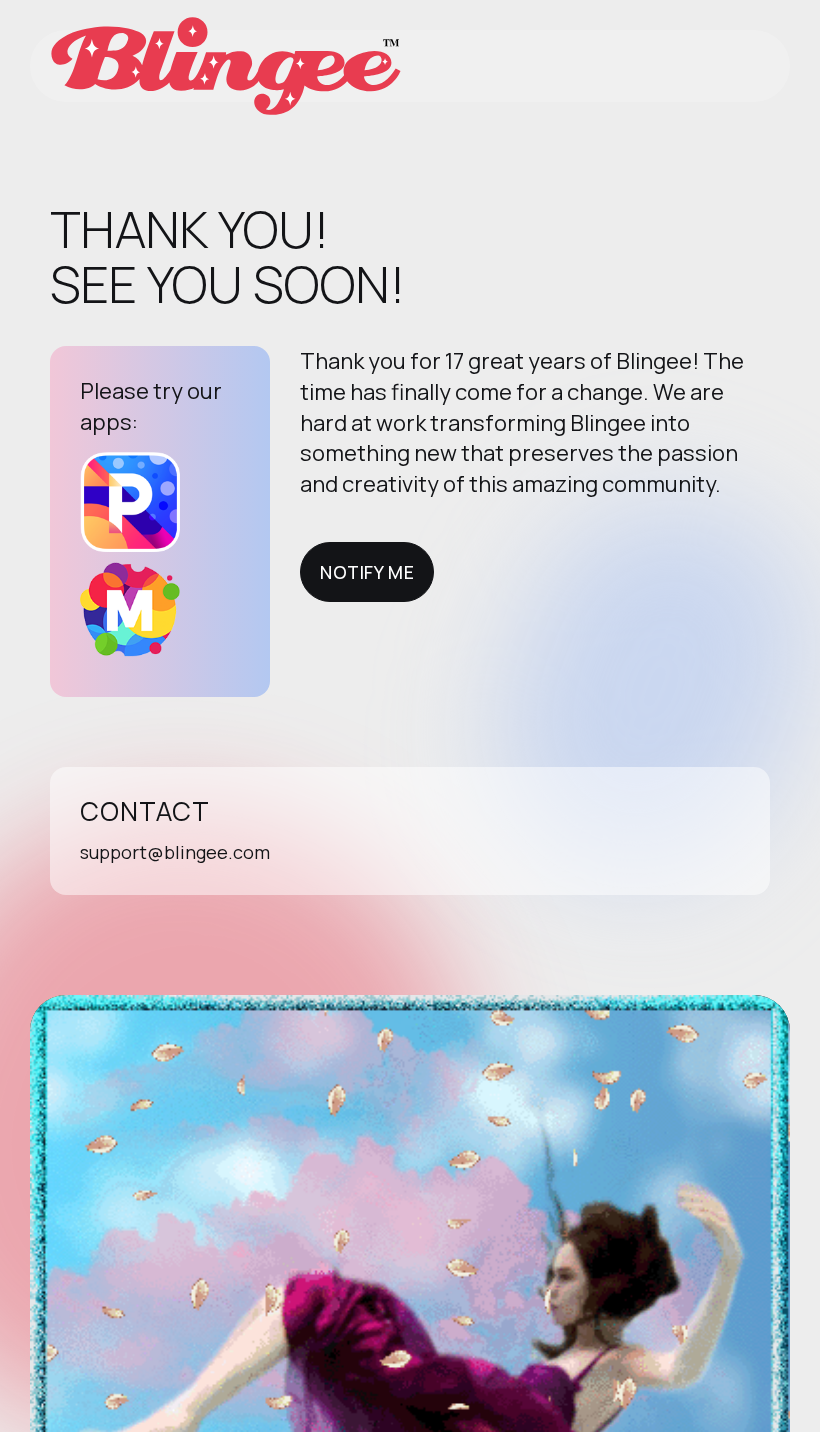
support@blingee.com (175, 852)
